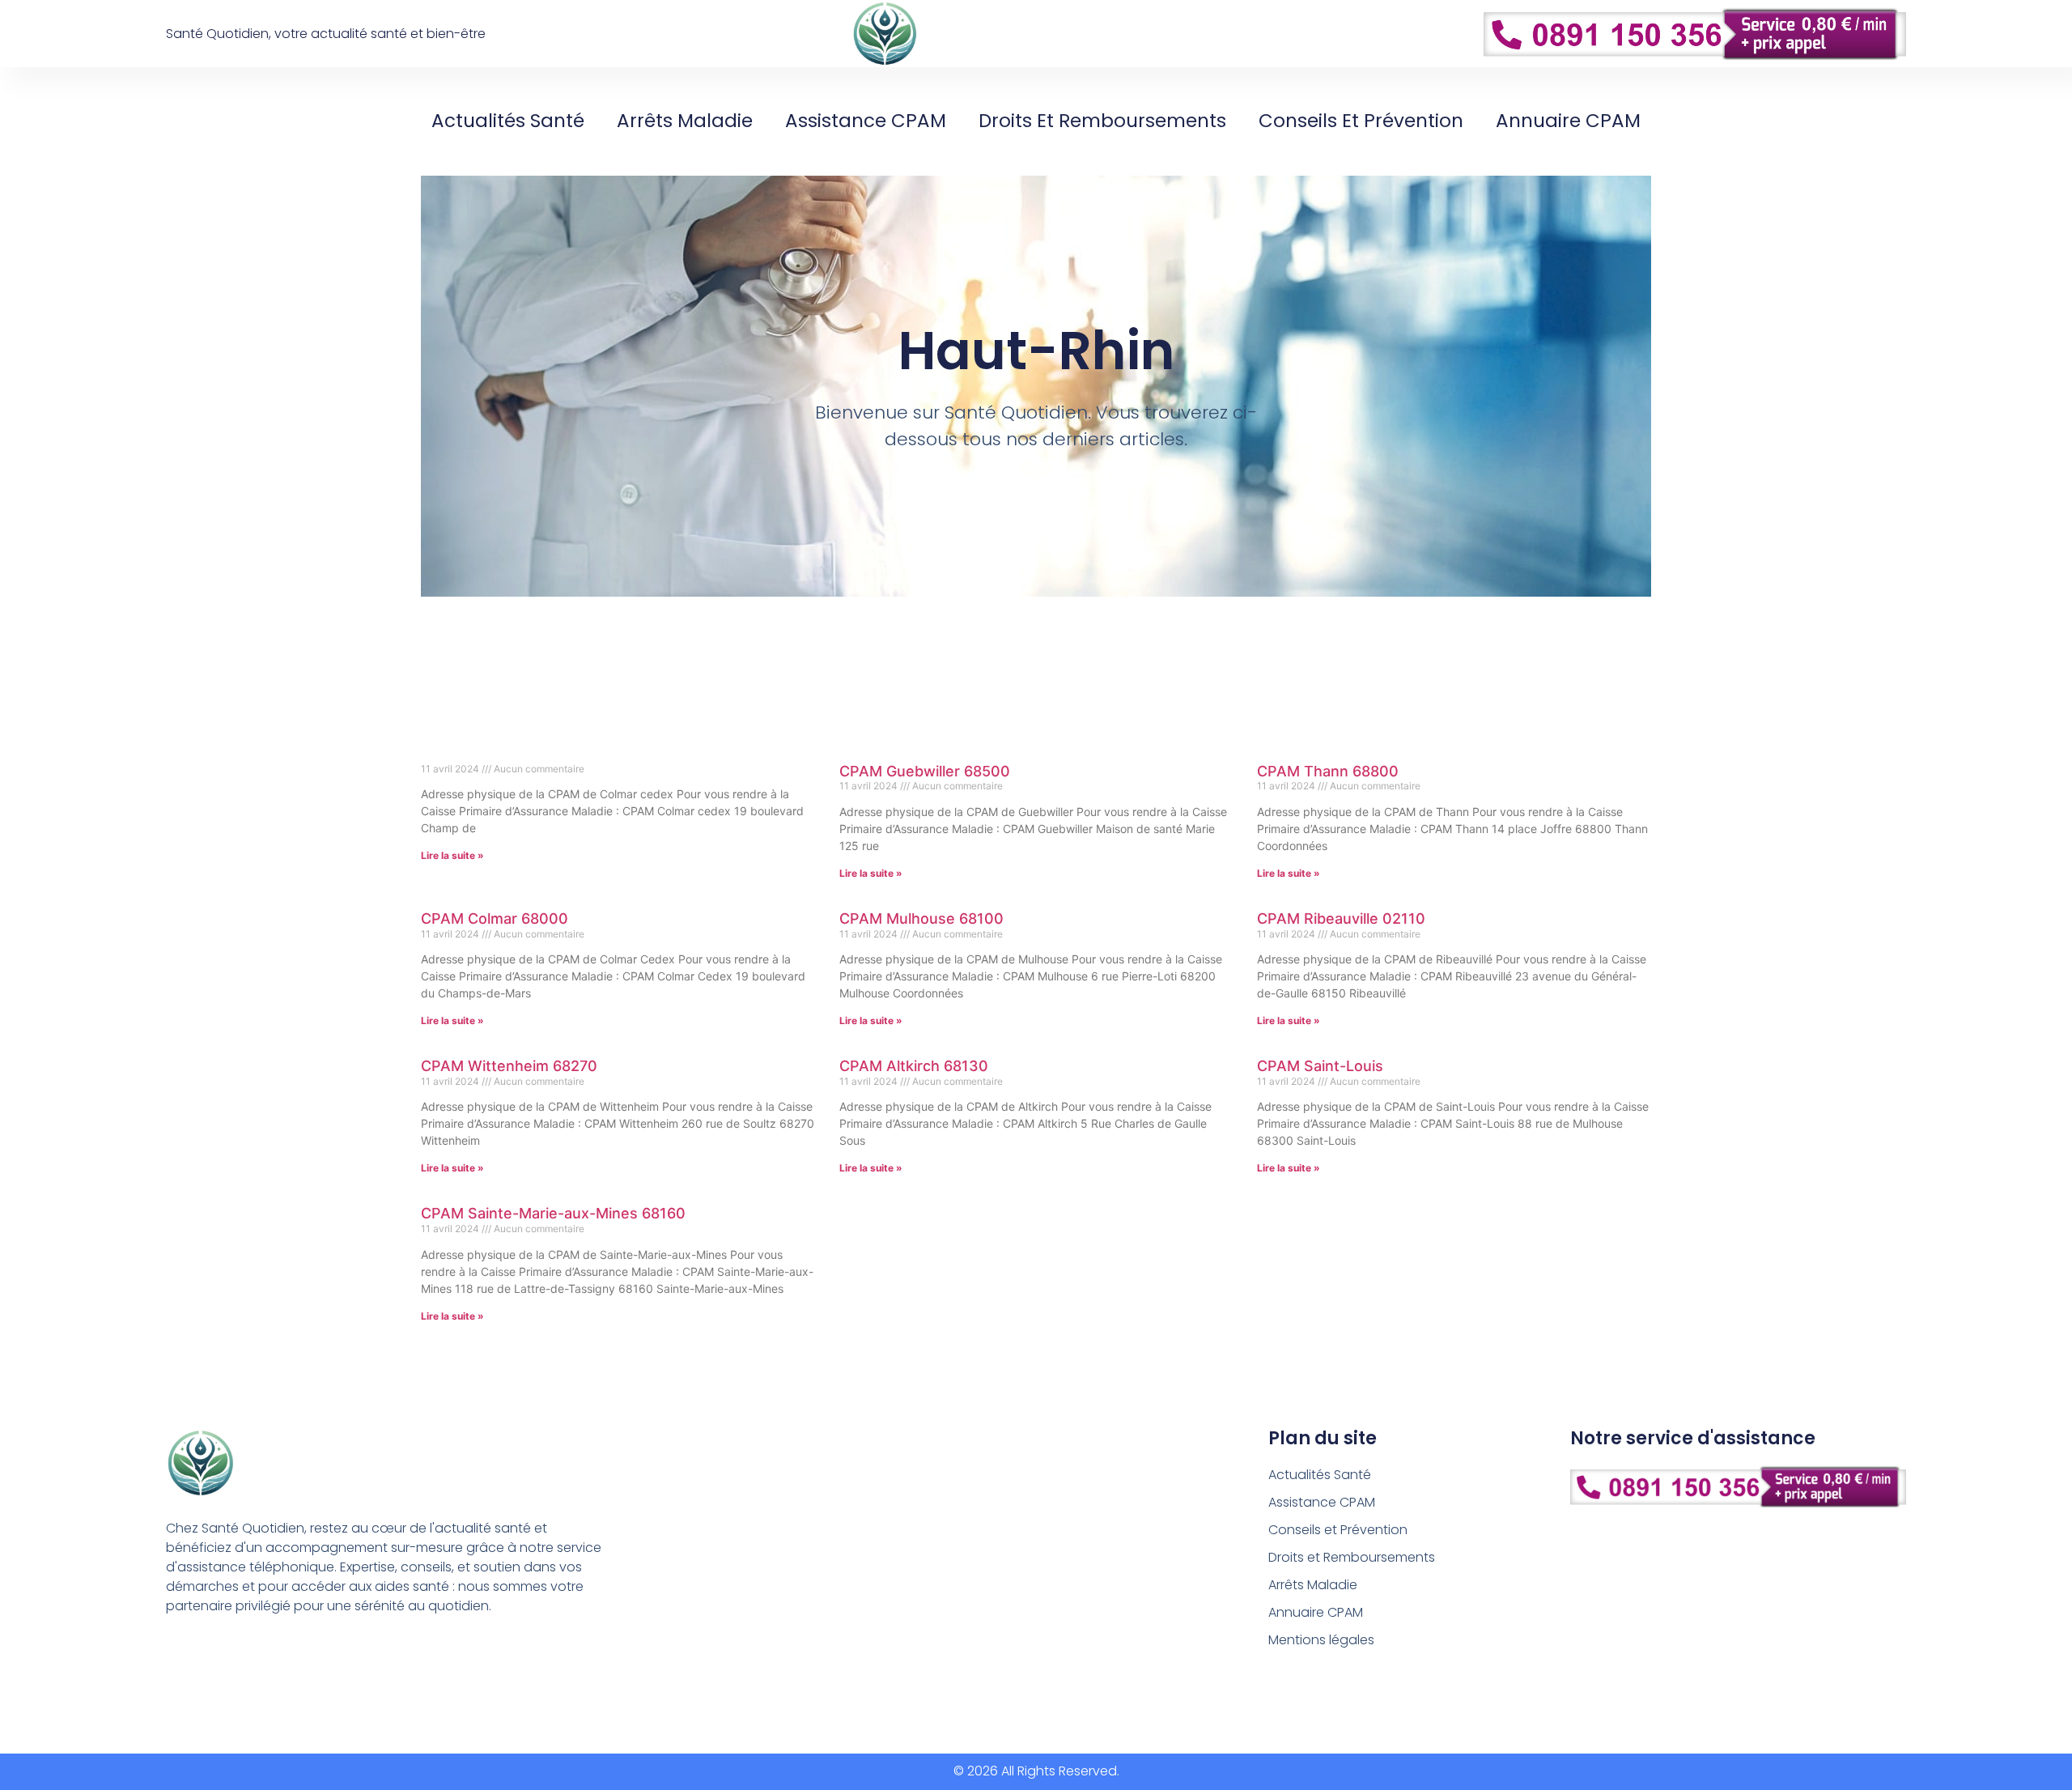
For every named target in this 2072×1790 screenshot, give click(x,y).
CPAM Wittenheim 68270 (509, 1066)
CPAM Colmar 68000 (495, 918)
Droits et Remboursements (1102, 121)
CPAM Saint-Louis (1320, 1066)
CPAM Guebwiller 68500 (925, 771)
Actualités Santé (508, 121)
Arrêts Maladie (685, 121)
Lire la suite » (452, 855)
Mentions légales (1321, 1640)
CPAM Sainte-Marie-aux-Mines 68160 (553, 1213)
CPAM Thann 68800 (1328, 771)
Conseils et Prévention (1361, 121)
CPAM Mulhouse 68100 (921, 918)
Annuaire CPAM (1568, 121)
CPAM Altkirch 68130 (914, 1066)
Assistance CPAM (866, 121)
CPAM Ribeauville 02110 (1341, 918)
